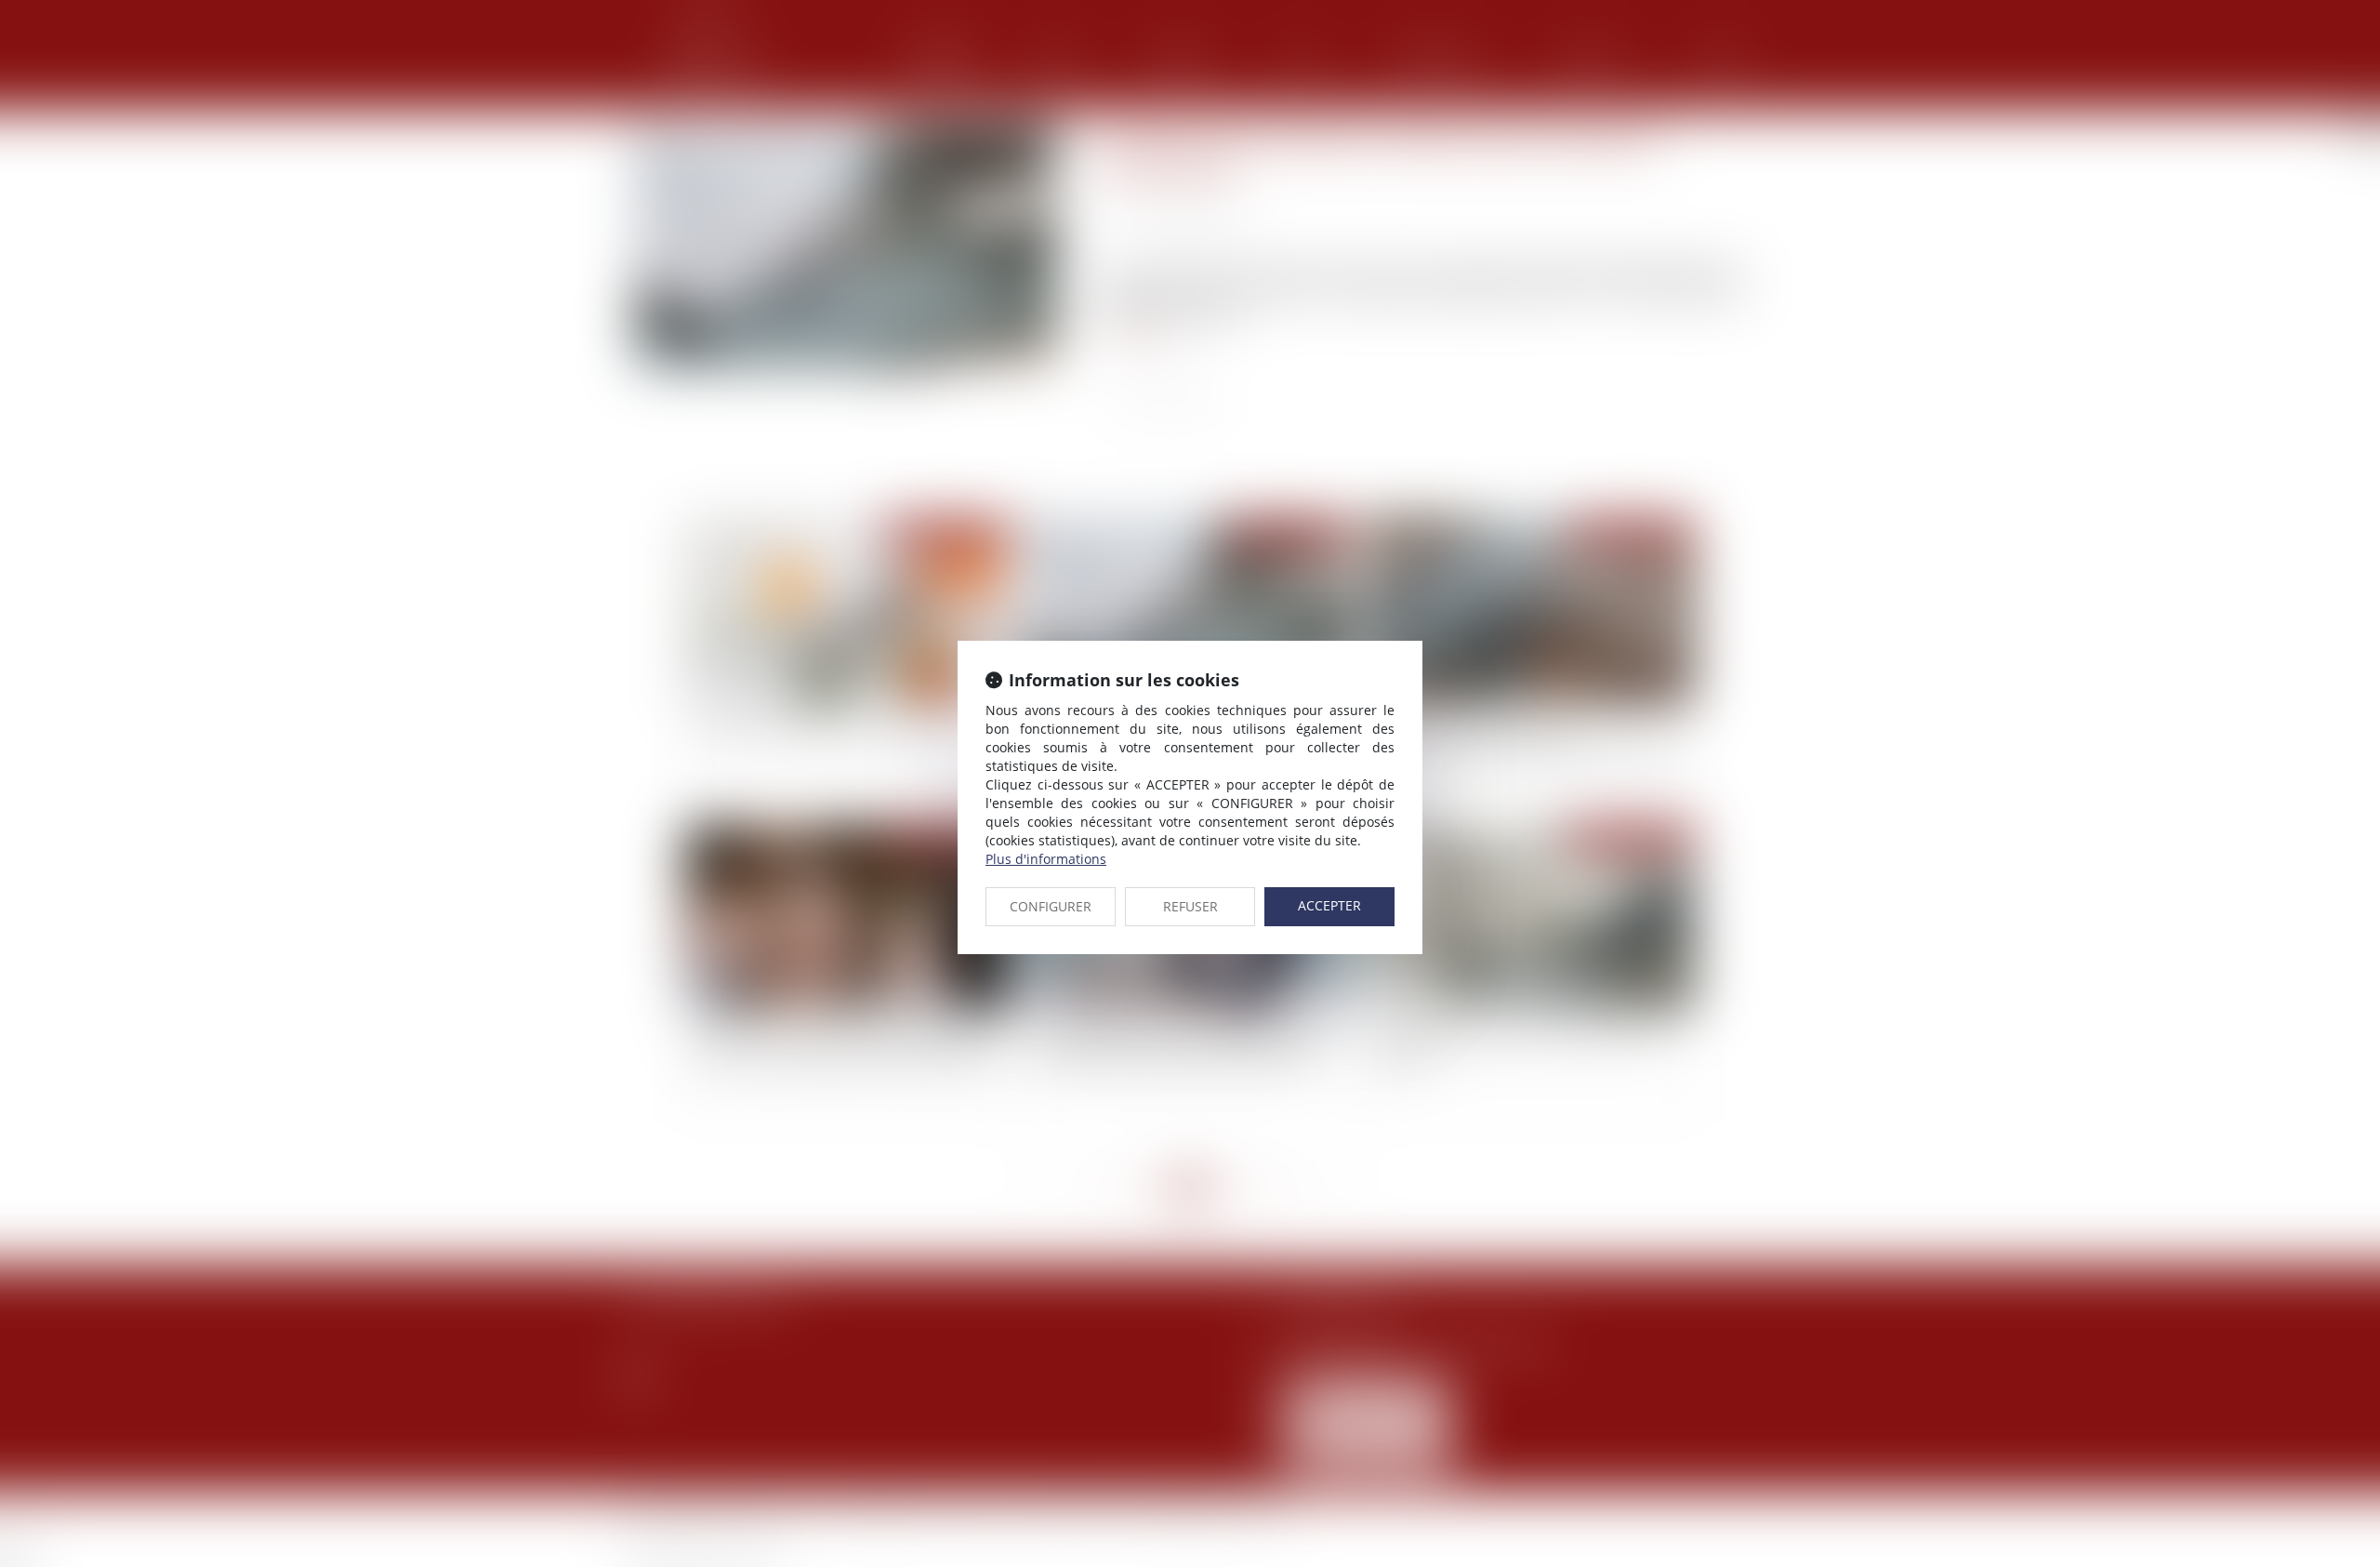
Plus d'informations (1046, 859)
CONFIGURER (1051, 906)
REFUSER (1190, 906)
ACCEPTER (1329, 905)
